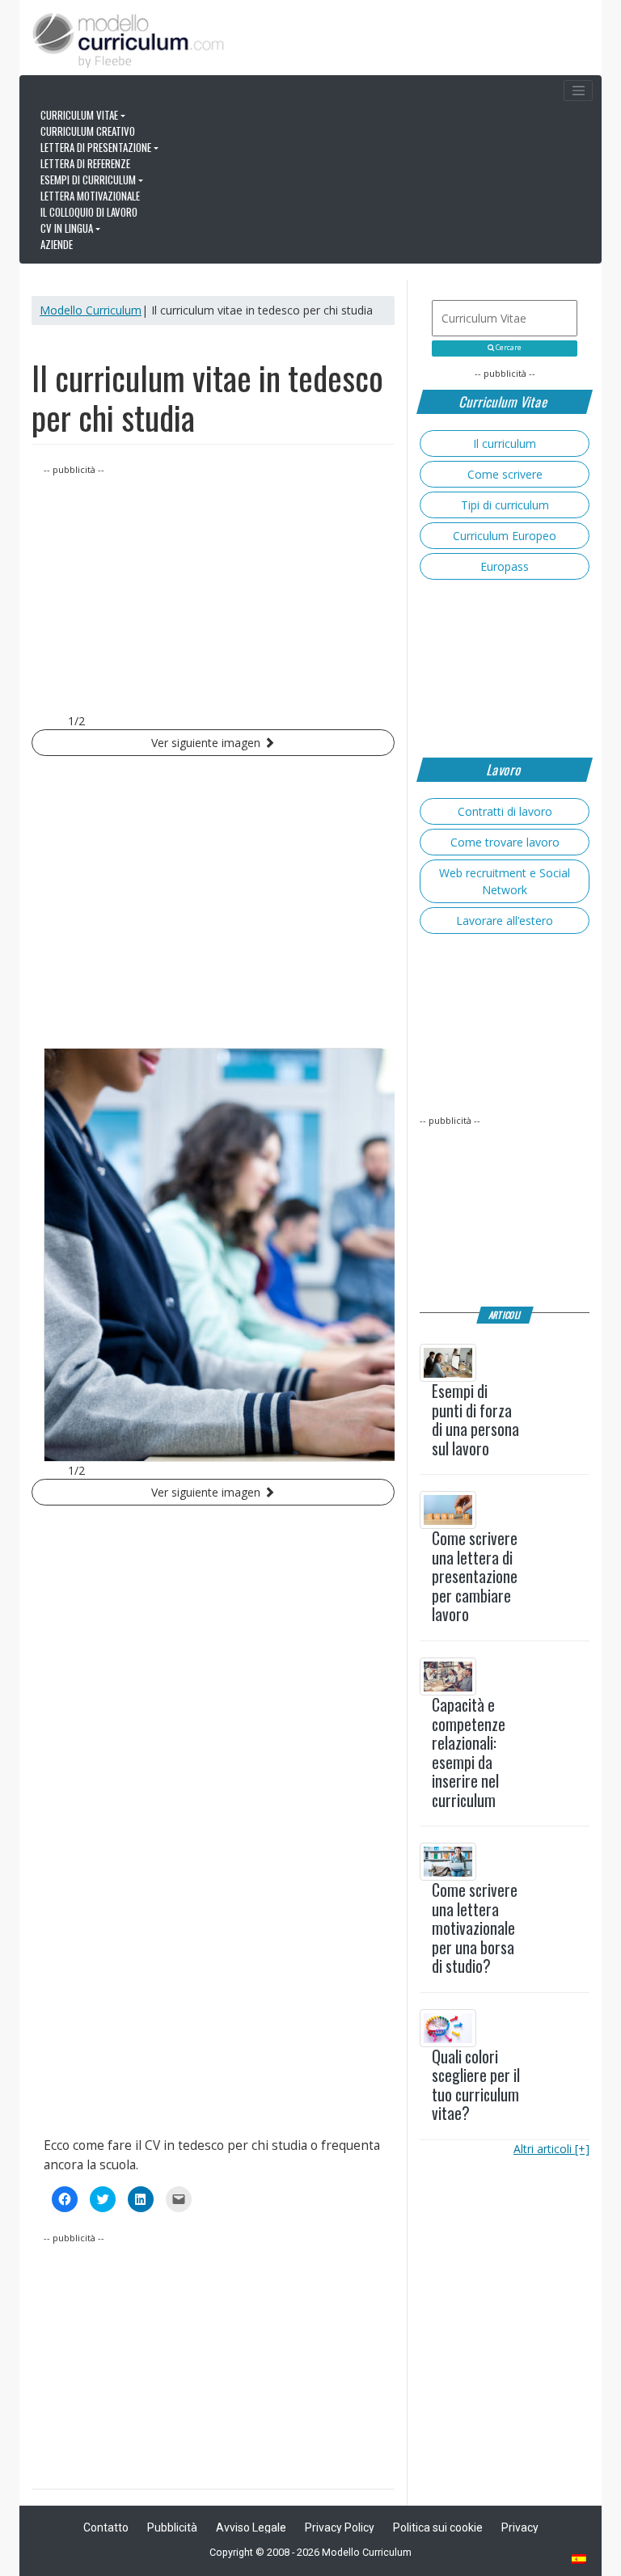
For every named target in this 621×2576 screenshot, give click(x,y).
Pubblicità (172, 2527)
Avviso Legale (251, 2527)
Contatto (106, 2527)
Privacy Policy (340, 2527)
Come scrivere (505, 474)
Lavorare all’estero (505, 921)
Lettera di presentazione (96, 147)
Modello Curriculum (91, 310)
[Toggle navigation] (578, 91)
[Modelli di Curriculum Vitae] (580, 2560)
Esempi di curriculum (88, 179)
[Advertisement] (213, 591)
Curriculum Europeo (505, 536)
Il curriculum (505, 443)
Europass (505, 566)
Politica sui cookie (438, 2527)
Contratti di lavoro (505, 811)
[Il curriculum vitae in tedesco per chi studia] (213, 1255)
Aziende (57, 244)
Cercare (508, 348)
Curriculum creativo (88, 131)
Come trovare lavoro (505, 842)
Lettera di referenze (85, 163)
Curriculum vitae (79, 115)
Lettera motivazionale (90, 196)
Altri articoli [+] (551, 2149)
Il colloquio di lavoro (89, 212)
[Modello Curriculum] (129, 39)
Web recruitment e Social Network (505, 881)
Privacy (520, 2527)
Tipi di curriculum (505, 505)
